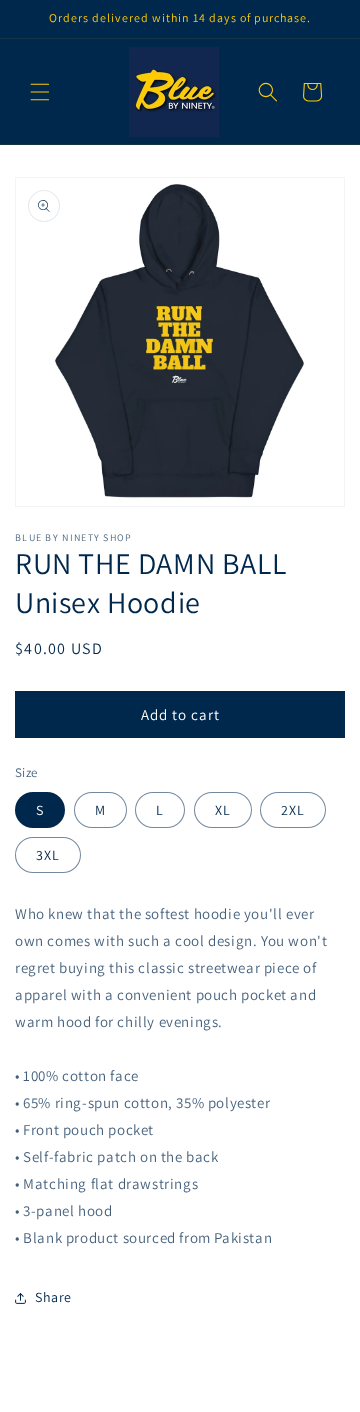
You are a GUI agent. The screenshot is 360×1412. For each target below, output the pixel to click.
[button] (40, 92)
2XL (293, 810)
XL (223, 810)
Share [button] (53, 1297)
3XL (48, 855)
